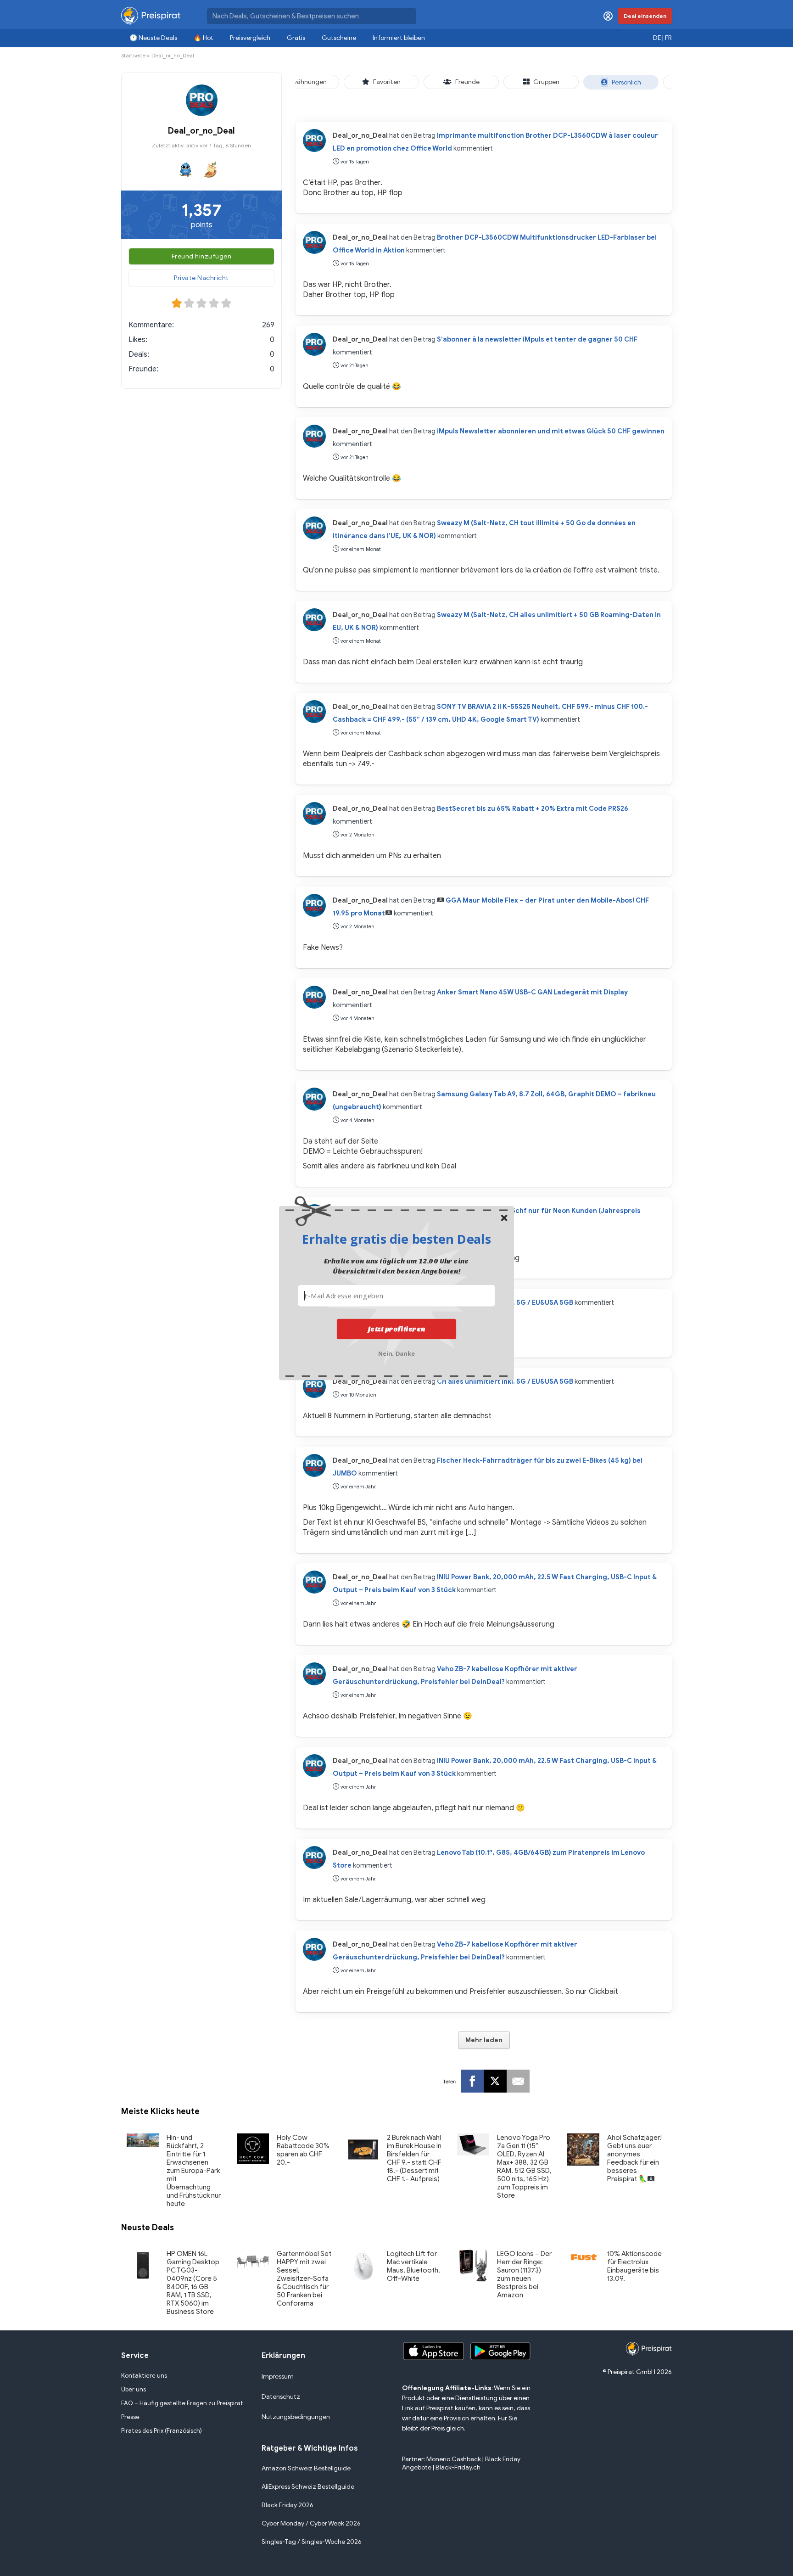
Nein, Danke (397, 1352)
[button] (396, 1239)
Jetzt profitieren (397, 1329)
